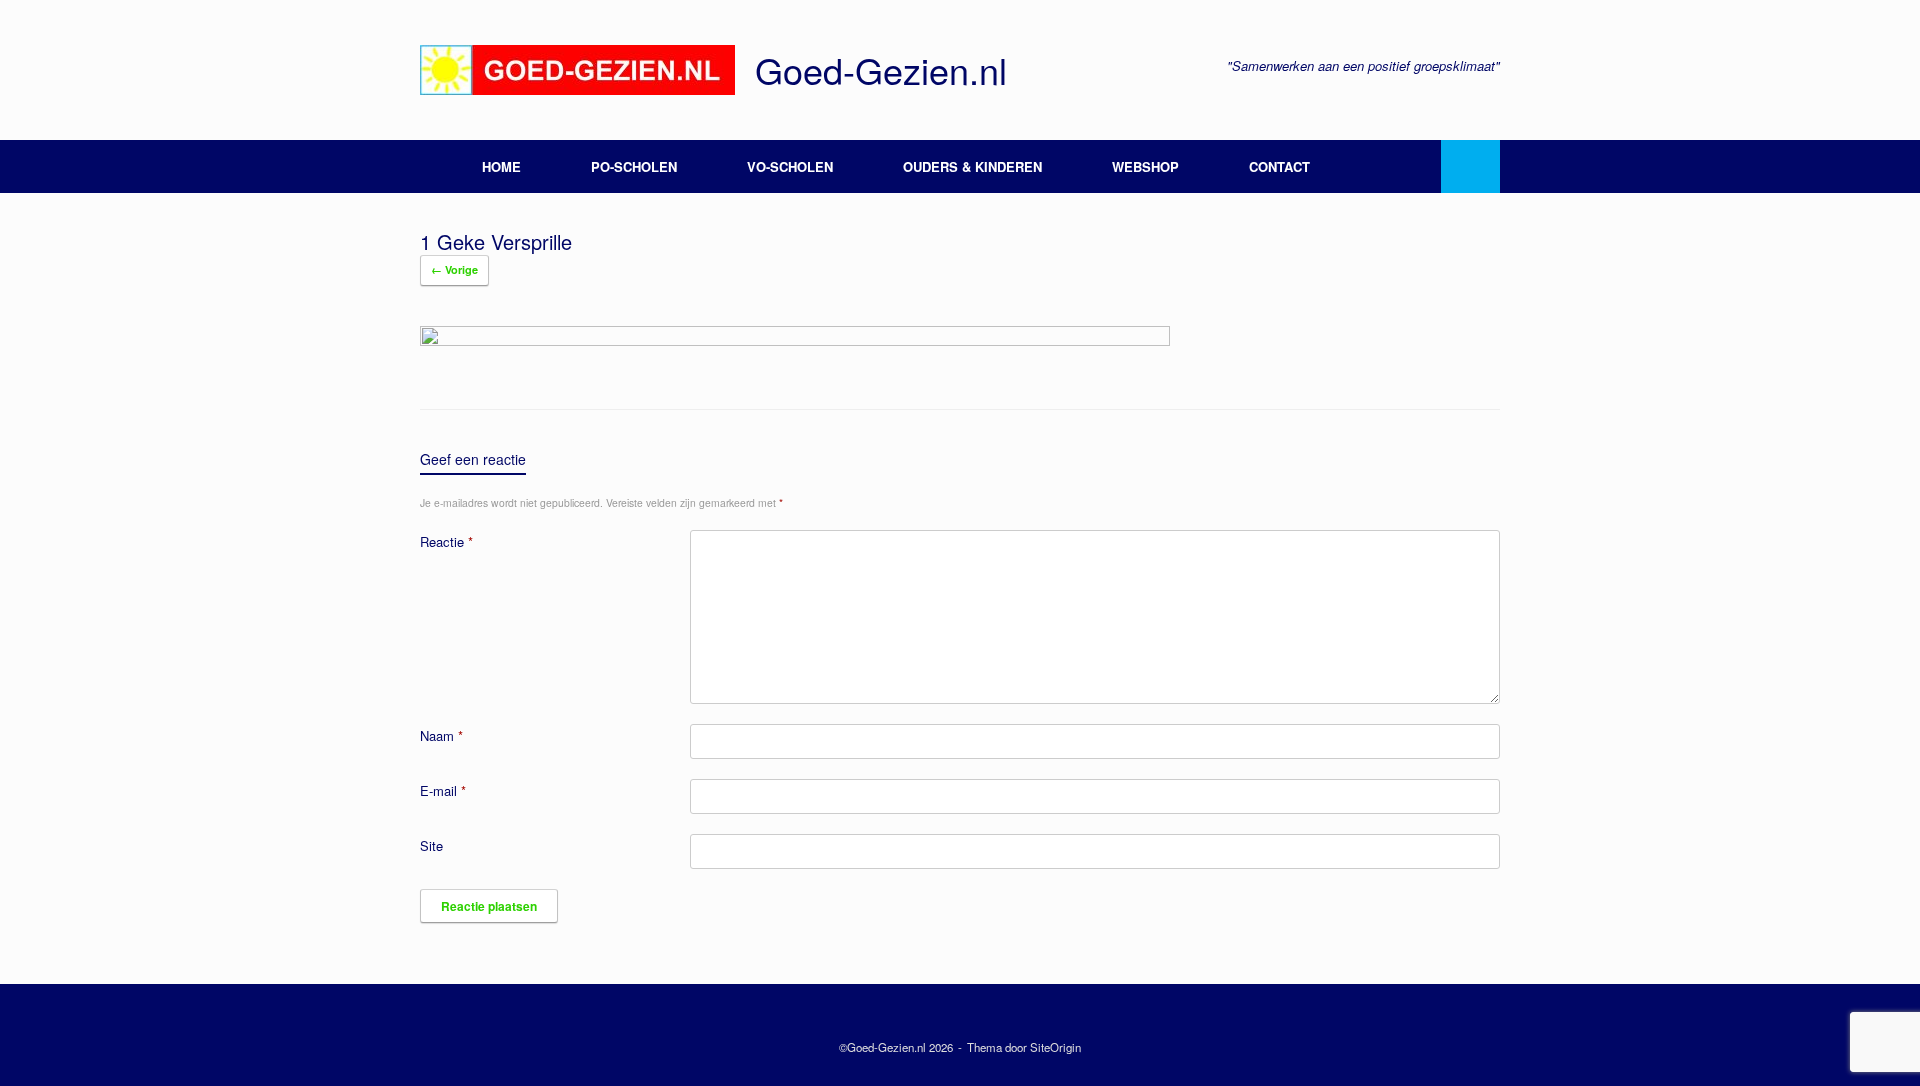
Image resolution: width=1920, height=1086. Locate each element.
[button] (1470, 166)
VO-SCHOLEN (790, 166)
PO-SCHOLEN (634, 166)
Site (431, 845)
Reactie (446, 541)
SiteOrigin (1055, 1047)
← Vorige (454, 269)
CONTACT (1279, 166)
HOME (501, 166)
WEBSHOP (1145, 166)
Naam (441, 735)
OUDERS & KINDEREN (972, 166)
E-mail (443, 790)
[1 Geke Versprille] (795, 340)
